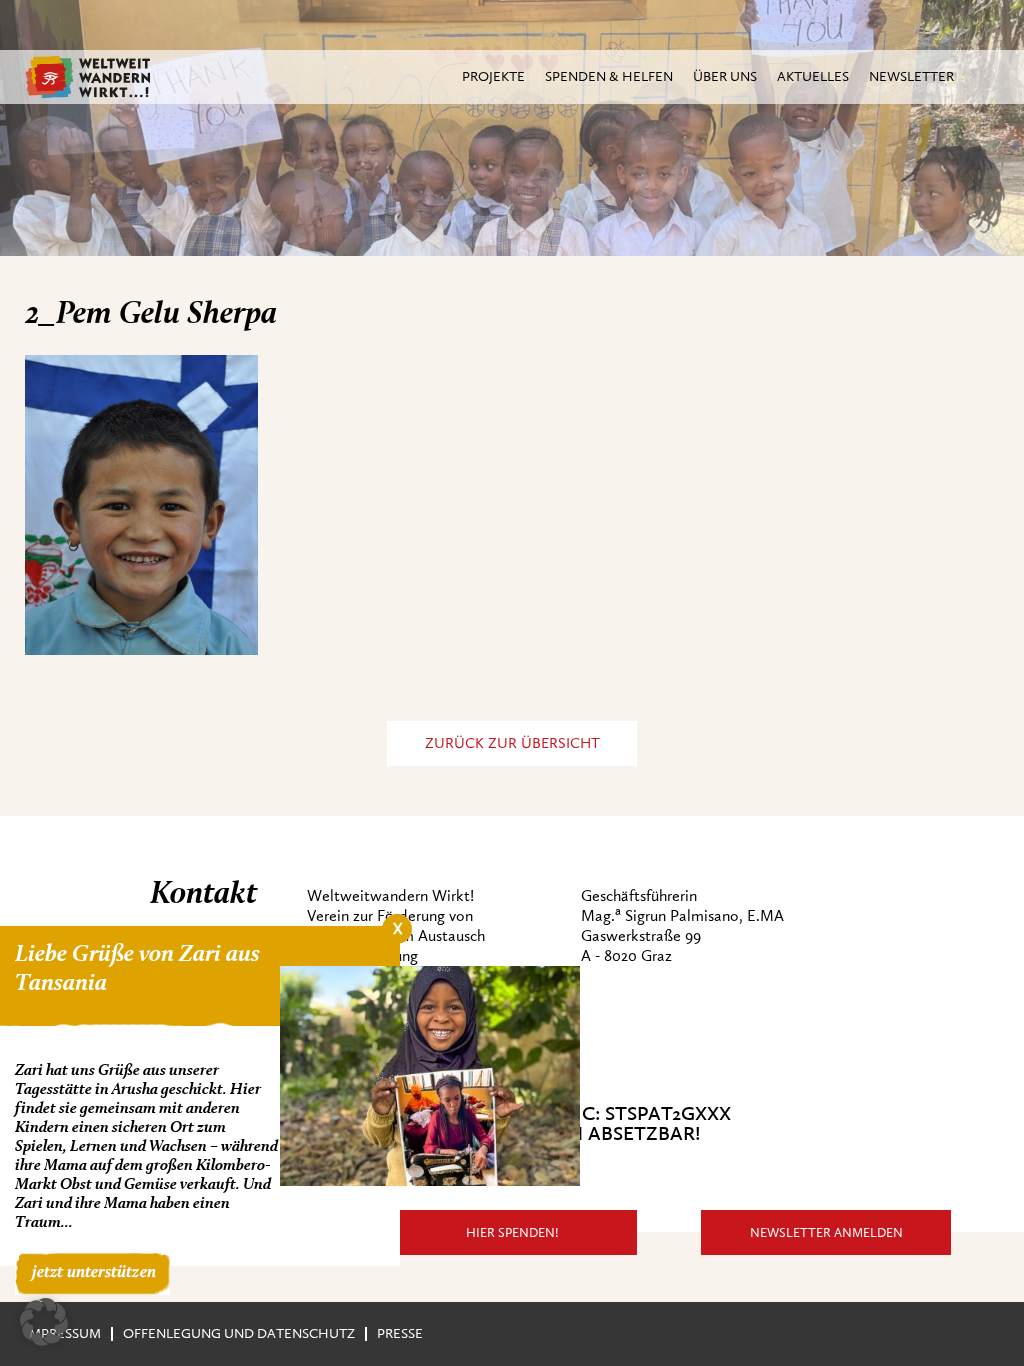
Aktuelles (813, 76)
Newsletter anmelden (826, 1232)
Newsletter (911, 76)
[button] (44, 1322)
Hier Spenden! (512, 1232)
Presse (400, 1333)
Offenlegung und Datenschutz (239, 1333)
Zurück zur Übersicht (512, 743)
